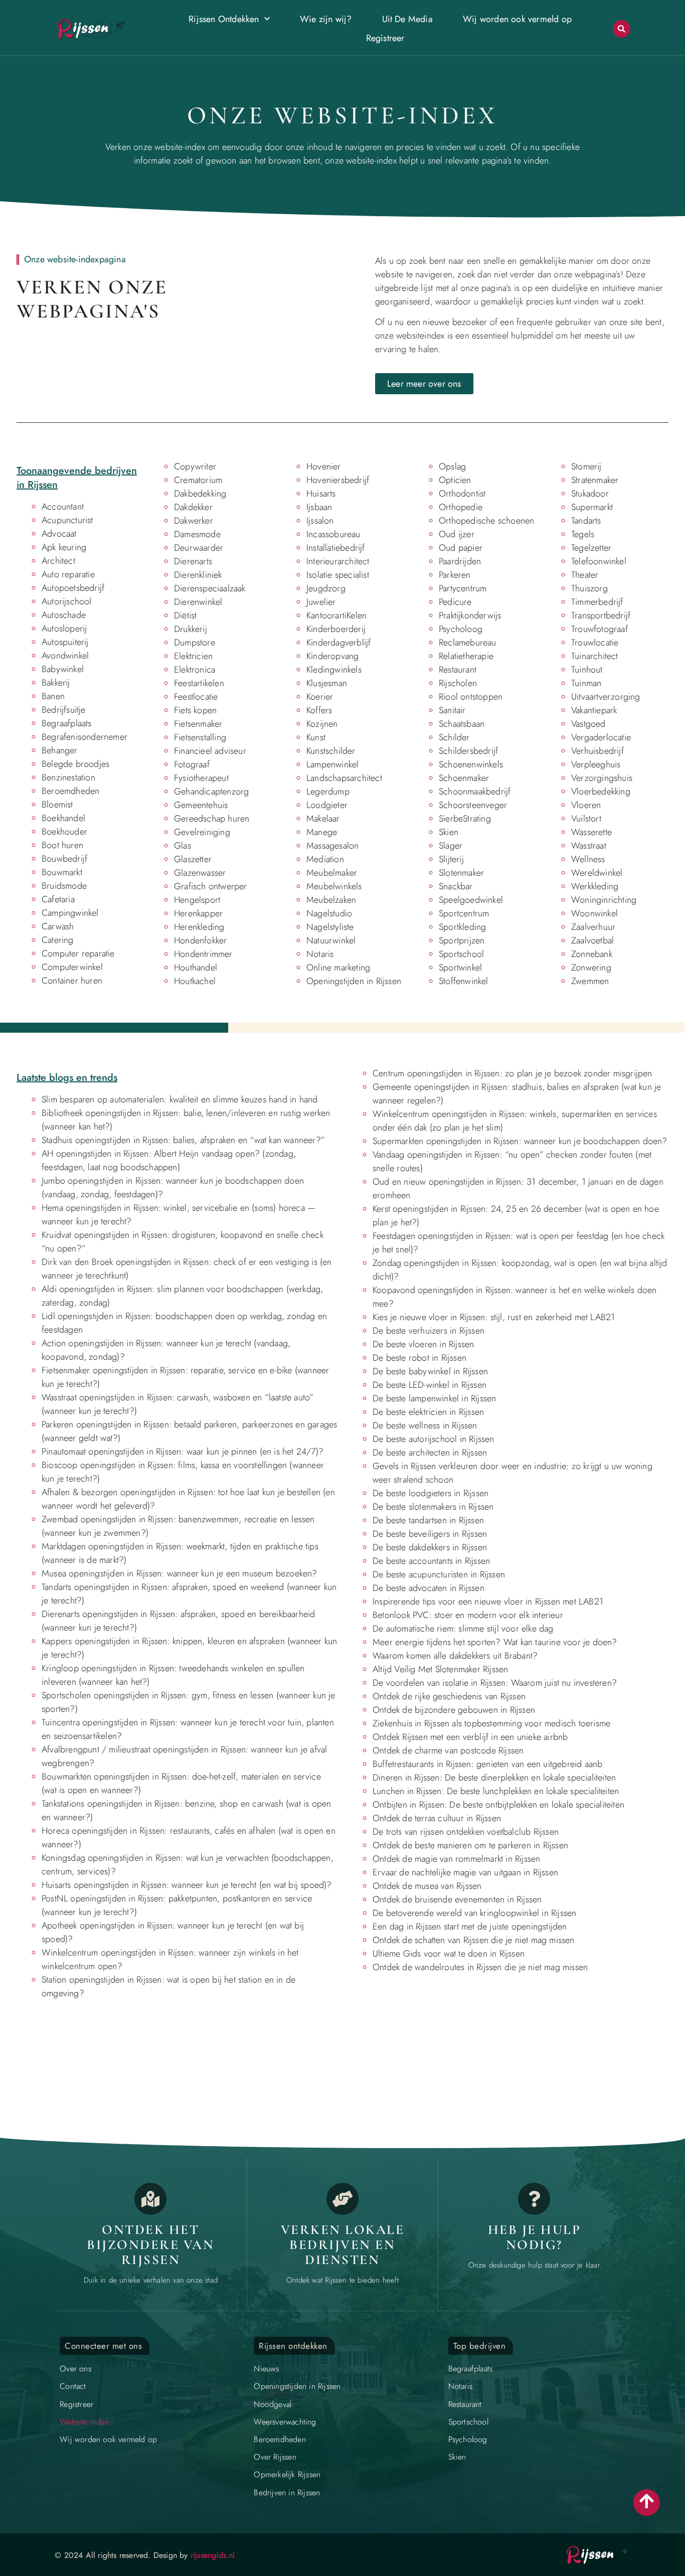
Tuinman (586, 683)
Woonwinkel (594, 913)
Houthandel (196, 968)
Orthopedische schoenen (486, 521)
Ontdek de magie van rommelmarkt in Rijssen (456, 1859)
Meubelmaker (332, 873)
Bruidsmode (64, 886)
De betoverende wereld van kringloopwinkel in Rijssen (474, 1913)
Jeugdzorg (326, 588)
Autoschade (64, 615)
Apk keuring (64, 547)
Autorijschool (67, 601)
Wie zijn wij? (326, 19)
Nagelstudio (329, 913)
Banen (53, 696)
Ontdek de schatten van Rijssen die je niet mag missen (474, 1940)
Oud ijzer (457, 534)
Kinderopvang (332, 656)
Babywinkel (63, 669)
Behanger (60, 750)
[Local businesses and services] (342, 2199)
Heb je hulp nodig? (535, 2237)
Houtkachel (195, 981)
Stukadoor (590, 494)
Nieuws (266, 2369)
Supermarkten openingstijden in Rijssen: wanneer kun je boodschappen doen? (520, 1141)
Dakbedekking (200, 494)
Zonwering (591, 968)
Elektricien (193, 656)
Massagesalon (332, 846)
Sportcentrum (464, 913)
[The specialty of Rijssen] (150, 2199)
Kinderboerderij (336, 629)
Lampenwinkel (332, 764)
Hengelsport (197, 900)
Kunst (316, 737)
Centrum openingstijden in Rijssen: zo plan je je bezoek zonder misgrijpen (512, 1073)
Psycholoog (461, 629)
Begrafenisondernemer (84, 737)
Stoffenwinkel (464, 981)
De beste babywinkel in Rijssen (430, 1371)
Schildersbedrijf (468, 751)
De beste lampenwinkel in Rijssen (434, 1398)
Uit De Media (407, 19)
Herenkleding (199, 927)
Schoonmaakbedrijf (475, 791)
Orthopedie (461, 507)
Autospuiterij (65, 642)
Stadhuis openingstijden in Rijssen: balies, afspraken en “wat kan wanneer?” (183, 1140)
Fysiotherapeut (201, 778)
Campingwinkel (70, 913)
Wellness (588, 859)
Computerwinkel (72, 967)
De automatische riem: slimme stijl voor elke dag (463, 1629)
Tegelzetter (591, 548)
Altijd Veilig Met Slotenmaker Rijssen (440, 1669)
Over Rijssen (275, 2457)
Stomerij (586, 466)
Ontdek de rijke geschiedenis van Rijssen (449, 1696)
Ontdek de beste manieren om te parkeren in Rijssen (470, 1845)
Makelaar (323, 819)
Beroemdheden (70, 791)
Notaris (320, 954)
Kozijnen (322, 724)
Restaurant (458, 670)
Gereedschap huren (212, 819)
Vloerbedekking (601, 791)
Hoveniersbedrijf (338, 480)
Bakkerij (56, 683)
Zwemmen (590, 981)
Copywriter (195, 466)
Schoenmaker (464, 778)
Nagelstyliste (330, 927)
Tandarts (586, 521)
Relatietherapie (466, 656)
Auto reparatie (68, 574)
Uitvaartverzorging (606, 697)
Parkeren (455, 575)
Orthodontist (462, 494)
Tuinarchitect (595, 656)
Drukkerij (191, 629)
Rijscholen (458, 683)
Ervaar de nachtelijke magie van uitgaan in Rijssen (465, 1872)
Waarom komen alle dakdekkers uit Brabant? (455, 1656)
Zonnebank (592, 954)
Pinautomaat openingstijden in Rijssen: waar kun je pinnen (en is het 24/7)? (183, 1452)
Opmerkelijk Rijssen (287, 2474)
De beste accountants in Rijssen (431, 1561)
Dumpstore (195, 642)
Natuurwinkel (331, 940)
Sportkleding (462, 927)
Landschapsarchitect (344, 778)
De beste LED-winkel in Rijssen (430, 1385)
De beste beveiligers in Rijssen (430, 1534)
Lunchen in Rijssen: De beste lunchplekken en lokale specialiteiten (496, 1791)
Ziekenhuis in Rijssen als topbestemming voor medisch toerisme (491, 1723)
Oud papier (461, 548)
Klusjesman (327, 683)
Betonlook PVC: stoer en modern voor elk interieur (468, 1615)
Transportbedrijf (601, 615)
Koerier (320, 697)
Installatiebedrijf (336, 548)
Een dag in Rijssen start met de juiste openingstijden (470, 1926)
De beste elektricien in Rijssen (428, 1412)
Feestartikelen (199, 683)
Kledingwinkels (334, 670)
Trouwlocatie (595, 642)
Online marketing (338, 968)
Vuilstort (586, 819)
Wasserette (591, 832)
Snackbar (456, 886)
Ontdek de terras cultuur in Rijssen (437, 1818)
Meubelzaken (331, 900)
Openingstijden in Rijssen (354, 981)
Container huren (72, 981)
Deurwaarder (199, 548)
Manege (322, 832)
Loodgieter (327, 805)
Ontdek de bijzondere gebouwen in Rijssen (454, 1710)
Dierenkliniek (198, 575)
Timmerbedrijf (597, 602)
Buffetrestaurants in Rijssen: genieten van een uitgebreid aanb (487, 1764)
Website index (84, 2422)
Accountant (63, 507)
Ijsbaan (319, 507)
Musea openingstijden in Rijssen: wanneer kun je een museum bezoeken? (180, 1573)
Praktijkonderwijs (470, 615)
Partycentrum (463, 588)
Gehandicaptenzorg (211, 791)
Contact (73, 2386)
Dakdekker (193, 507)
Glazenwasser (200, 873)
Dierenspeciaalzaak (210, 588)
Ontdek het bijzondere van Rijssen (150, 2244)
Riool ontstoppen (471, 697)
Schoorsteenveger (473, 805)
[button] (622, 29)
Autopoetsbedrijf (73, 588)
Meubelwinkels (334, 886)
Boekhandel (63, 818)
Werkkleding (595, 886)
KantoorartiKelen (336, 615)
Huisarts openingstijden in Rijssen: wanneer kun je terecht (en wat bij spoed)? (187, 1885)
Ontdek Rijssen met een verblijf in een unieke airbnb (470, 1737)
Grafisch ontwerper (211, 886)
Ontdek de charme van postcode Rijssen (448, 1750)
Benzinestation (68, 777)
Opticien (455, 480)
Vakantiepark (594, 710)
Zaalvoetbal (592, 940)
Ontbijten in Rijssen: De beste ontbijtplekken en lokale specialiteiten (498, 1805)
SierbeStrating (465, 819)
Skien (449, 832)
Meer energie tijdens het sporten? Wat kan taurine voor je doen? (495, 1642)
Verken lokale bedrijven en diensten (343, 2244)
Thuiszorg (589, 588)
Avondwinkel (65, 656)
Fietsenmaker (198, 724)
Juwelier (321, 602)
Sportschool (461, 954)
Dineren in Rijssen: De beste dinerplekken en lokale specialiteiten (494, 1778)
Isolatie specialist (338, 575)
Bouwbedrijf (64, 859)
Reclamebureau (468, 642)
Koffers (319, 710)
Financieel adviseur (210, 751)
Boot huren (62, 845)
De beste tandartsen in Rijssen (428, 1520)
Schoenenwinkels (471, 764)
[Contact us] (534, 2199)
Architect (58, 561)
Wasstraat (589, 846)
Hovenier (324, 466)
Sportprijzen (462, 940)
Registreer (385, 38)
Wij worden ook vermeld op (517, 19)
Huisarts (321, 494)
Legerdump (328, 791)
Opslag (452, 466)
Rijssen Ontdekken (224, 19)
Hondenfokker (200, 940)
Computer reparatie (78, 953)
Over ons (75, 2369)
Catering (58, 940)
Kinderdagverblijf (338, 642)
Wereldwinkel (597, 873)
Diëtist (185, 615)
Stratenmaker (595, 480)
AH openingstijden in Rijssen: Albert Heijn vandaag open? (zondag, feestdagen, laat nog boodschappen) (169, 1160)
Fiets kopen (195, 710)
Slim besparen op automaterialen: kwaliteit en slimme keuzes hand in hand (180, 1099)
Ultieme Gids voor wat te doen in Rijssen (449, 1954)
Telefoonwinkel (599, 561)
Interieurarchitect (338, 561)
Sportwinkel (460, 968)
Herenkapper (198, 913)
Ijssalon (320, 521)
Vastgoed (588, 724)
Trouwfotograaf (600, 629)
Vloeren (586, 805)
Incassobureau (333, 534)
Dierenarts (193, 561)
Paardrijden (460, 561)
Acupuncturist (67, 520)
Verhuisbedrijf (597, 751)
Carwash (58, 926)
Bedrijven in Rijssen (287, 2492)
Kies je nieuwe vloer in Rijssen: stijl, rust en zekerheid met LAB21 (494, 1317)
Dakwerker (194, 521)
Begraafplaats (67, 723)
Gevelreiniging (202, 832)
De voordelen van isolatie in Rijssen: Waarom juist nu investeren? (495, 1683)
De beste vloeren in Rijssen (423, 1344)
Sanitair (452, 710)
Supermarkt (592, 507)
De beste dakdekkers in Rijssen (430, 1547)
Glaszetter (193, 859)
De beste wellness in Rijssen (425, 1425)
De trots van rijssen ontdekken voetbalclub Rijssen (466, 1832)
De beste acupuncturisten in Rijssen (439, 1574)
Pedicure (455, 602)
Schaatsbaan (462, 724)
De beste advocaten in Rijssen (429, 1588)
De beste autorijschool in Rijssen (434, 1439)
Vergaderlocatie (601, 737)
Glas (183, 846)
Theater (585, 575)
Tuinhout (587, 670)
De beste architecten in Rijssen (430, 1453)
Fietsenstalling (200, 737)
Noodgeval (273, 2404)
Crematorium (198, 480)
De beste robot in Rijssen (419, 1358)
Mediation (325, 859)
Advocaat (59, 534)
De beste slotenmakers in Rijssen (433, 1507)
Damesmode (197, 534)
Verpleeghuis (596, 764)
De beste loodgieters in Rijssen (431, 1493)
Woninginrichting (604, 900)
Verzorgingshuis (602, 778)
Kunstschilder (331, 751)
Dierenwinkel (198, 602)
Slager (451, 846)
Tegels (583, 534)
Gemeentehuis (201, 805)
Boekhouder (64, 832)
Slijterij (451, 859)
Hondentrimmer (203, 954)
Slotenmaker (461, 873)
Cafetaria (58, 899)
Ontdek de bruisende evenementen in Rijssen (457, 1899)
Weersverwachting (285, 2422)
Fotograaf (192, 764)
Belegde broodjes (75, 764)
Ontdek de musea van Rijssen (427, 1886)
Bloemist (57, 804)
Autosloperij (64, 628)
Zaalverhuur (593, 927)
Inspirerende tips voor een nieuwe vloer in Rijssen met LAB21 (488, 1601)
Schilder (454, 737)
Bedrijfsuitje (64, 710)
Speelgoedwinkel (471, 900)
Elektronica (195, 670)
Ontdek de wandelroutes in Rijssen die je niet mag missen (480, 1967)
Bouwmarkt (62, 872)
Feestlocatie (196, 697)
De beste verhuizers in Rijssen (429, 1331)
